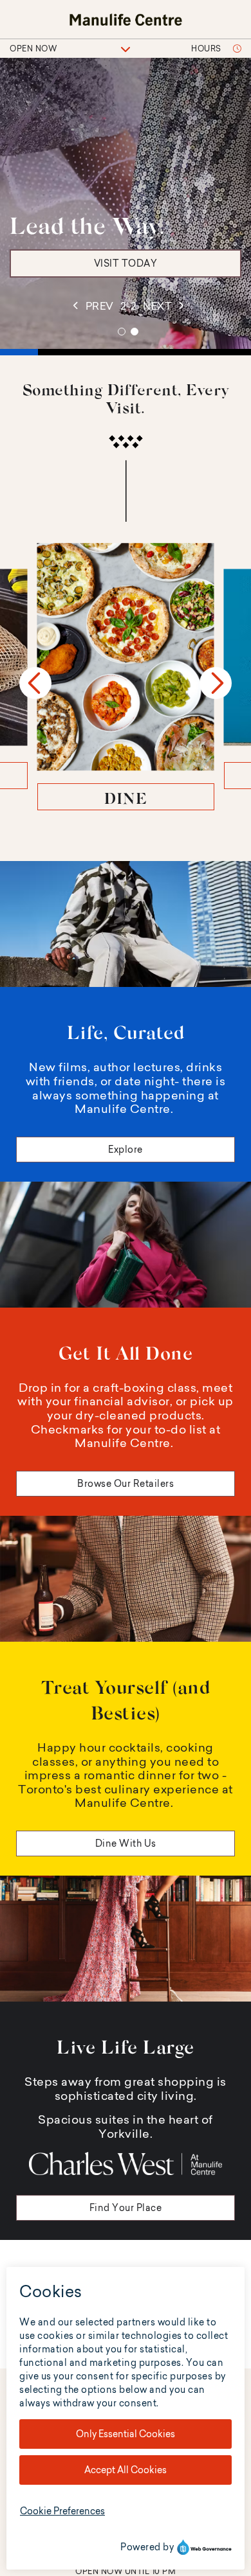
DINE (126, 798)
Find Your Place (126, 2208)
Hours (207, 49)
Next (216, 683)
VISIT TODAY (126, 263)
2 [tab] (135, 332)
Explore (126, 1150)
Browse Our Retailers (126, 1484)
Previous (35, 683)
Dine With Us (126, 1843)
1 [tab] (122, 332)
